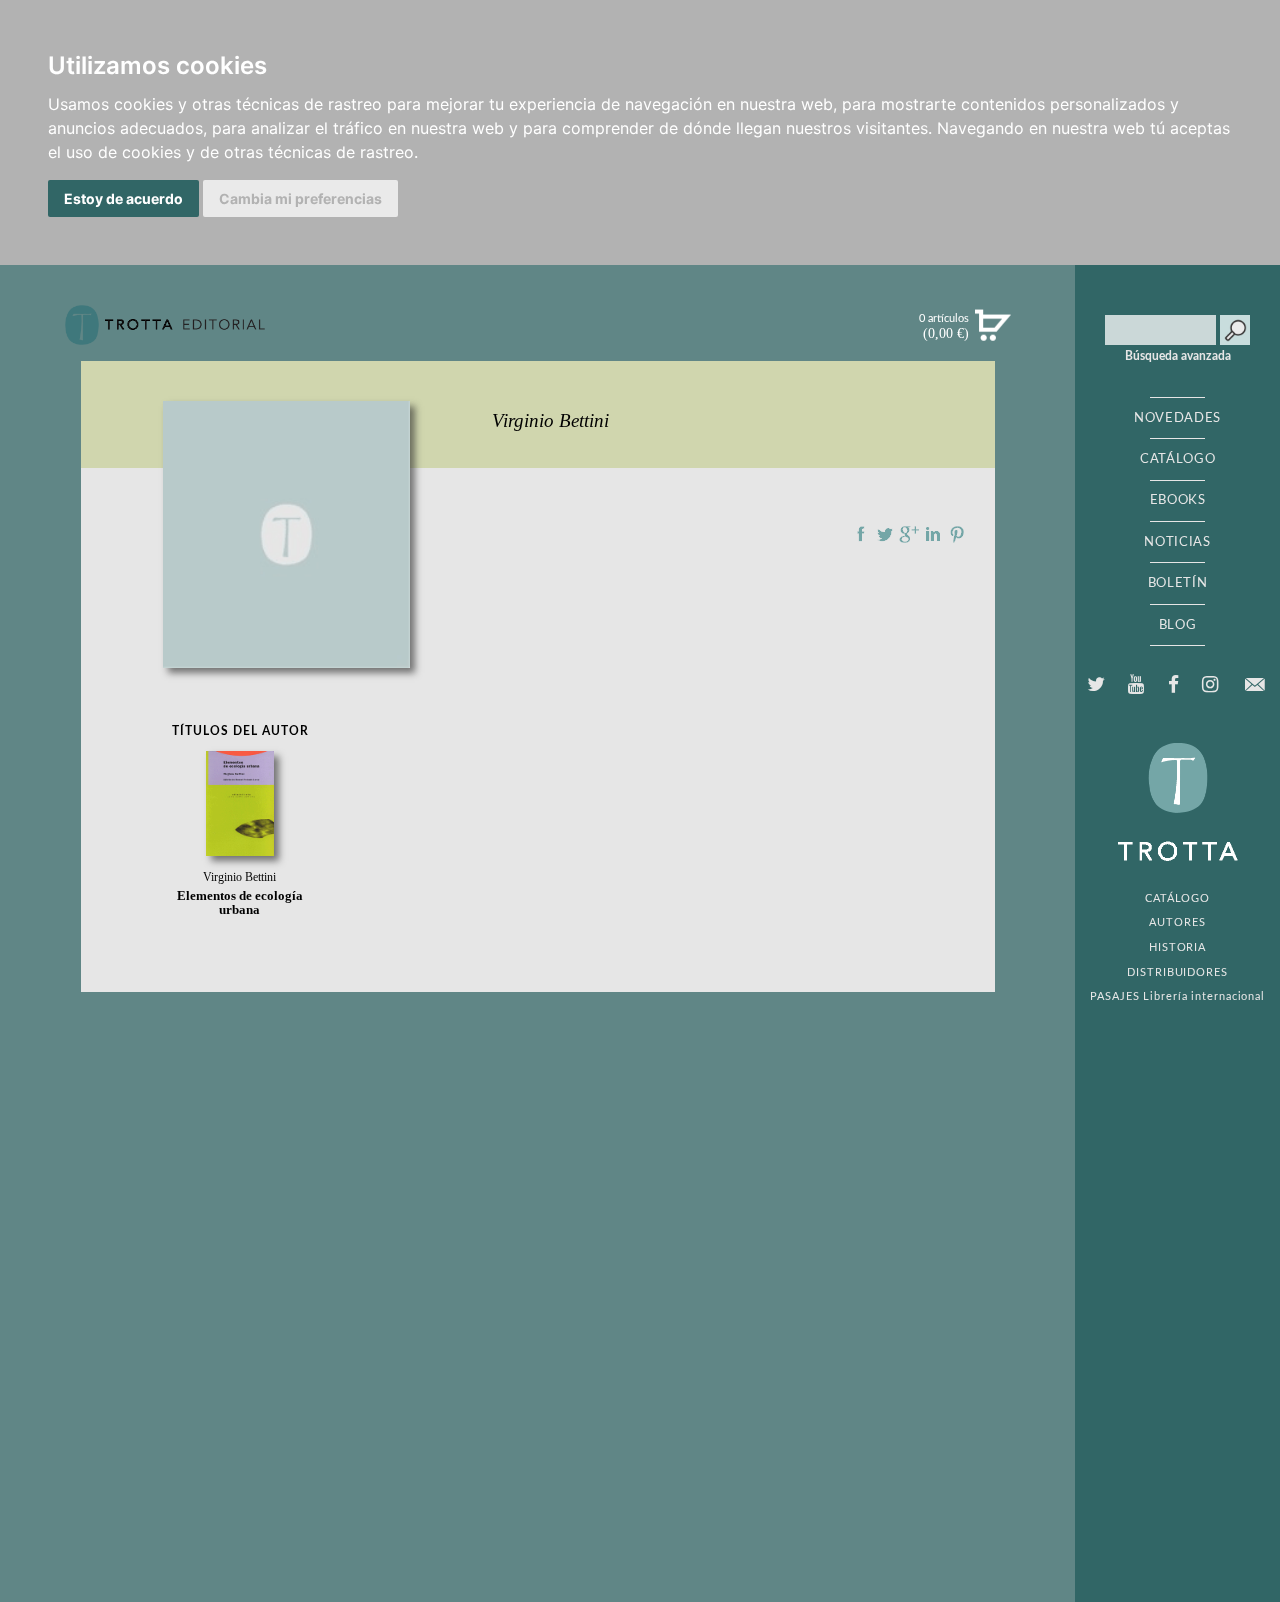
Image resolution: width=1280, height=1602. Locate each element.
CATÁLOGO (1177, 459)
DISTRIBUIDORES (1177, 972)
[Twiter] (1096, 685)
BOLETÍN (1178, 583)
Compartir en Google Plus (909, 534)
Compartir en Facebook (861, 534)
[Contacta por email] (1254, 684)
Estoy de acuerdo (123, 198)
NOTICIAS (1177, 542)
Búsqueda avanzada (1178, 356)
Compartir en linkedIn (933, 534)
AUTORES (1177, 922)
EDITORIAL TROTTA (1178, 807)
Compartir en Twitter (885, 534)
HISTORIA (1177, 947)
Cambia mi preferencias (300, 198)
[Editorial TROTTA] (165, 333)
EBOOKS (1178, 500)
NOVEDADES (1177, 418)
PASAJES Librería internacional (1177, 996)
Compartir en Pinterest (957, 534)
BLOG (1178, 625)
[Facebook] (1173, 685)
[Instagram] (1209, 685)
